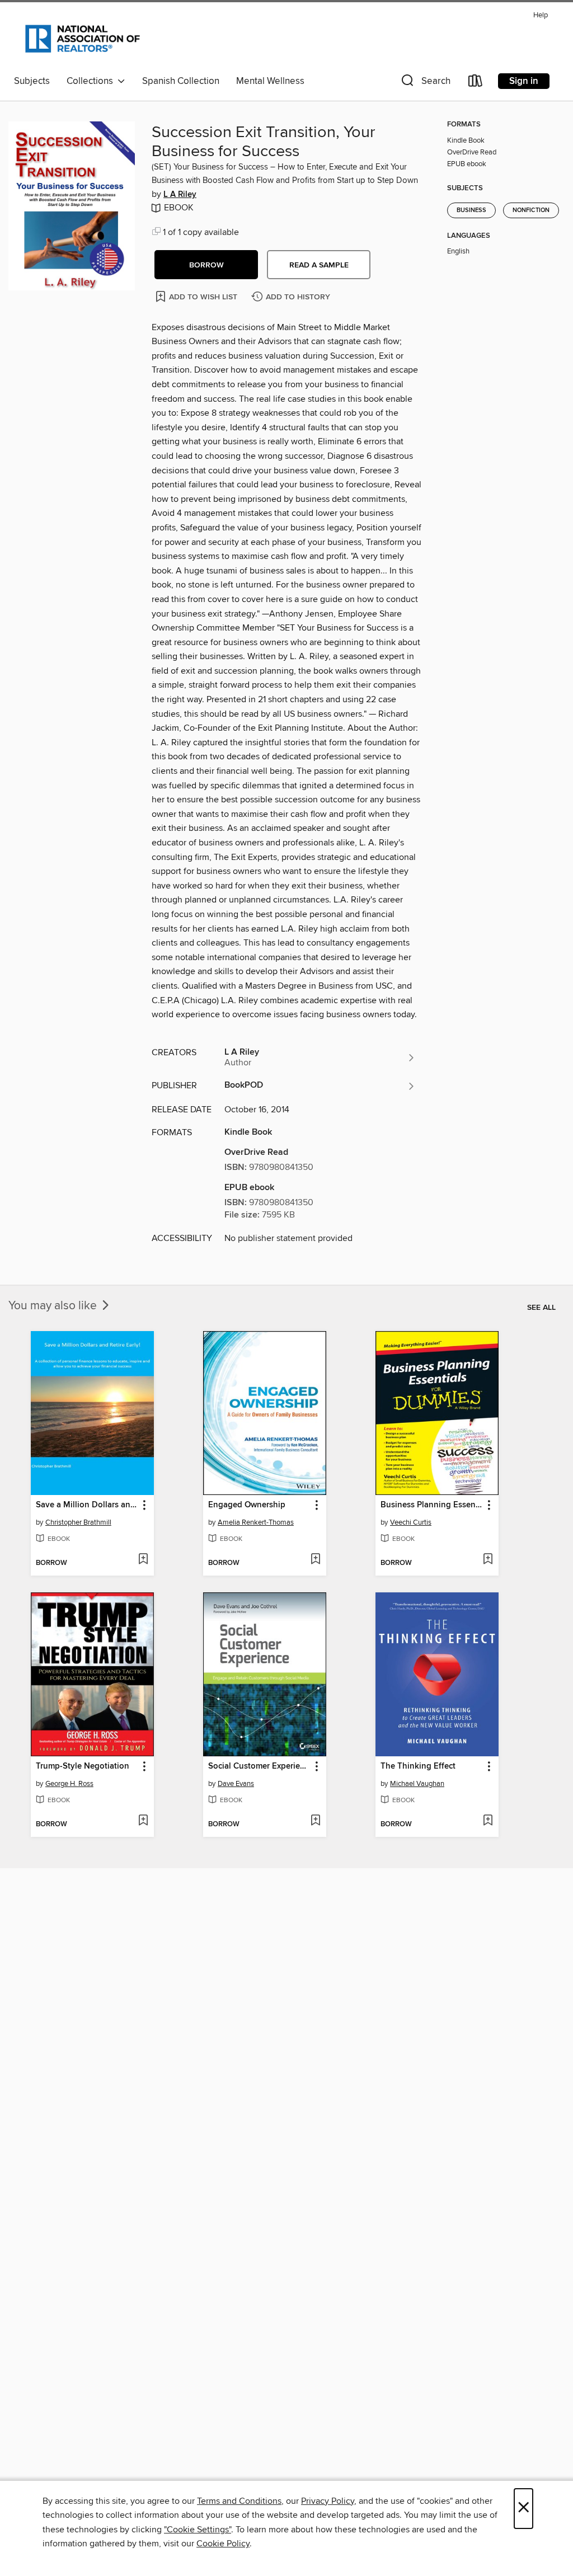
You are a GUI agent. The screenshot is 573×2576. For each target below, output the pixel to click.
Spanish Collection (181, 81)
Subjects (32, 81)
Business (471, 210)
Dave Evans (236, 1784)
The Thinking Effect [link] (418, 1766)
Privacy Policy (328, 2501)
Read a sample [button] (319, 265)
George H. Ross (69, 1784)
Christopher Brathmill (78, 1522)
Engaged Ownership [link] (247, 1505)
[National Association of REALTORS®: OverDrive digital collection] (83, 39)
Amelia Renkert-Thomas (256, 1522)
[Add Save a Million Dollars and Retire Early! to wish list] (143, 1560)
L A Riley (180, 195)
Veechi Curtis (411, 1522)
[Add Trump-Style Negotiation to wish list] (143, 1821)
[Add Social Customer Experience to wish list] (315, 1821)
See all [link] (541, 1308)
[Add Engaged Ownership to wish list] (315, 1560)
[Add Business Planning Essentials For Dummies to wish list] (488, 1560)
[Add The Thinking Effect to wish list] (488, 1821)
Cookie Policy (223, 2544)
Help (541, 15)
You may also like (54, 1306)
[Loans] (476, 83)
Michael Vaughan (417, 1784)
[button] (425, 83)
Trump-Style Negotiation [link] (83, 1766)
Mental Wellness (270, 81)
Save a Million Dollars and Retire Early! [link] (87, 1505)
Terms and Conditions (239, 2501)
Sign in (524, 81)
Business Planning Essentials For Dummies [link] (432, 1505)
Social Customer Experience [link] (259, 1766)
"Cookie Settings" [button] (198, 2530)
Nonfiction (531, 210)
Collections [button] (92, 81)
